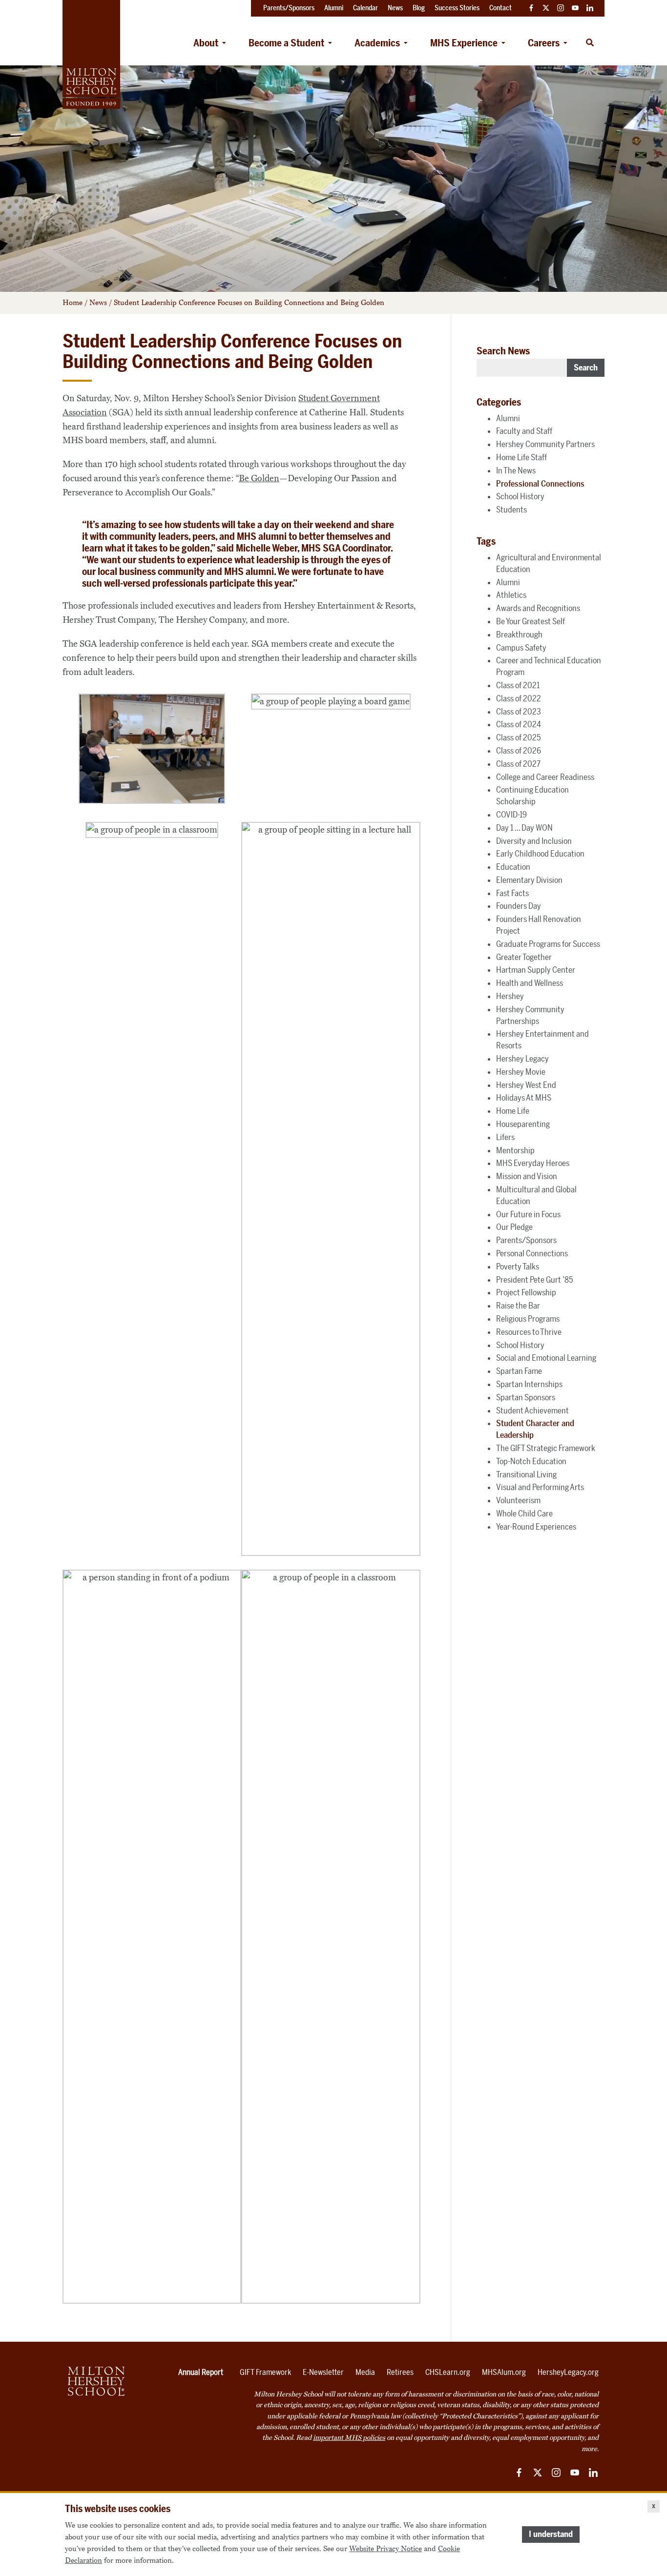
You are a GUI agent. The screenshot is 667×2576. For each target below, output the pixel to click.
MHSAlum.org (504, 2372)
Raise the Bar (518, 1306)
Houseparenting (523, 1124)
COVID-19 (511, 815)
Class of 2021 (518, 685)
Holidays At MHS (524, 1098)
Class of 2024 (519, 724)
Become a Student (286, 43)
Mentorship (515, 1150)
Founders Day (519, 906)
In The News (516, 470)
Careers (544, 43)
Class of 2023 (519, 712)
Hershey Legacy (522, 1059)
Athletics (511, 595)
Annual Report (201, 2372)
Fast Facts (512, 893)
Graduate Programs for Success (548, 944)
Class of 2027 (518, 764)
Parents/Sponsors (526, 1240)
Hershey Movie (521, 1072)
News (98, 303)
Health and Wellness (530, 983)
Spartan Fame (519, 1371)
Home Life (513, 1111)
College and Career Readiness (545, 777)
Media (365, 2372)
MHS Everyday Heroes (533, 1163)
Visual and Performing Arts (540, 1487)
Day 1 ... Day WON (524, 828)
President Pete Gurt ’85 (535, 1280)
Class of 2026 (519, 751)
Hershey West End (526, 1085)
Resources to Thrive (529, 1332)
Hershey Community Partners (545, 444)
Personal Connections (532, 1253)
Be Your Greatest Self (531, 621)
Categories (499, 402)
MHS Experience (464, 43)
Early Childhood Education (540, 854)
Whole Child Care (524, 1513)
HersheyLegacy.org (568, 2372)
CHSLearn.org (448, 2372)
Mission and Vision (527, 1176)
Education (513, 867)
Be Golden (259, 478)
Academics (377, 43)
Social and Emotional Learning (546, 1358)
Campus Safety (521, 648)
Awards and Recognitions (538, 608)
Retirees (400, 2372)
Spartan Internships (529, 1384)
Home (73, 303)
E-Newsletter (323, 2372)
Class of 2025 (519, 737)
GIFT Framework (265, 2372)
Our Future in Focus (528, 1214)
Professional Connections (540, 484)
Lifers (505, 1137)
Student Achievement (532, 1411)
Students (511, 510)
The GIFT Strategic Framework (546, 1448)
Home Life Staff (521, 457)
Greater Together (524, 957)
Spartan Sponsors (526, 1397)
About (206, 43)
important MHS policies (349, 2438)
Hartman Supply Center (536, 970)
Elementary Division (529, 880)
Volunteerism (518, 1500)
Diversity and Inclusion (534, 841)
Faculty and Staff (524, 431)
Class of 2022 (519, 698)
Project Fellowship (526, 1292)
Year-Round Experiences (536, 1527)
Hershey (510, 996)
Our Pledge (514, 1227)
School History (520, 496)
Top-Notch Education (531, 1461)
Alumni (508, 418)
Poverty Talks (518, 1267)
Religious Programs (528, 1319)
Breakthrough (519, 634)
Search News (503, 351)
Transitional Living (526, 1474)
